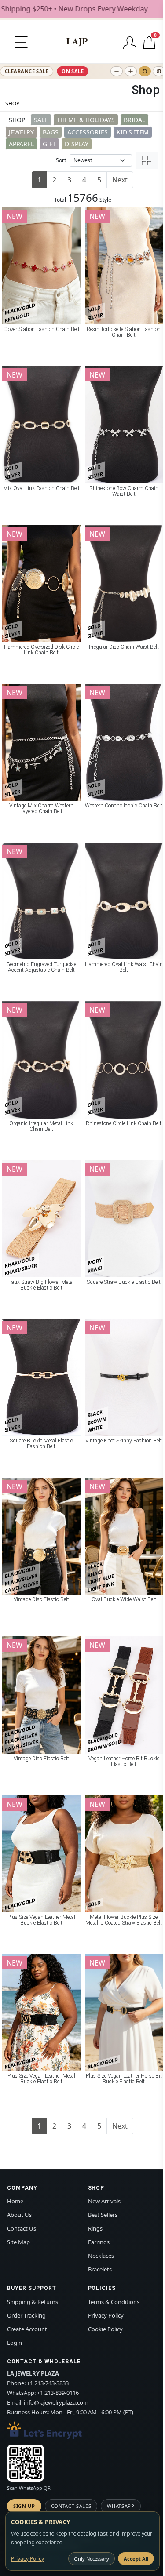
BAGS (51, 132)
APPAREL (21, 144)
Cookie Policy (105, 2329)
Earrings (99, 2242)
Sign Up (24, 2506)
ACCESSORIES (88, 132)
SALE (41, 120)
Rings (95, 2228)
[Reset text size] (145, 71)
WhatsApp (121, 2506)
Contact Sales (71, 2506)
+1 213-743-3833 (48, 2383)
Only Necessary (92, 2559)
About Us (19, 2215)
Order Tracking (26, 2315)
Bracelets (100, 2269)
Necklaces (101, 2256)
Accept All (136, 2559)
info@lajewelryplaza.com (56, 2402)
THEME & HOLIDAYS (86, 120)
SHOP (12, 104)
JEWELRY (21, 132)
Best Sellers (103, 2215)
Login (15, 2343)
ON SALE (73, 71)
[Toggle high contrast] (159, 71)
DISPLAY (77, 144)
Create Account (27, 2329)
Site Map (18, 2242)
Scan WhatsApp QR (29, 2488)
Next (120, 180)
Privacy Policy (106, 2315)
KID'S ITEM (133, 132)
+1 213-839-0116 (58, 2393)
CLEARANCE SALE (27, 71)
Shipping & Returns (33, 2302)
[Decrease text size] (117, 71)
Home (15, 2201)
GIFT (49, 144)
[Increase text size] (131, 71)
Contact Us (22, 2228)
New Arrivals (104, 2201)
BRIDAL (134, 120)
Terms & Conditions (114, 2302)
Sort (61, 160)
